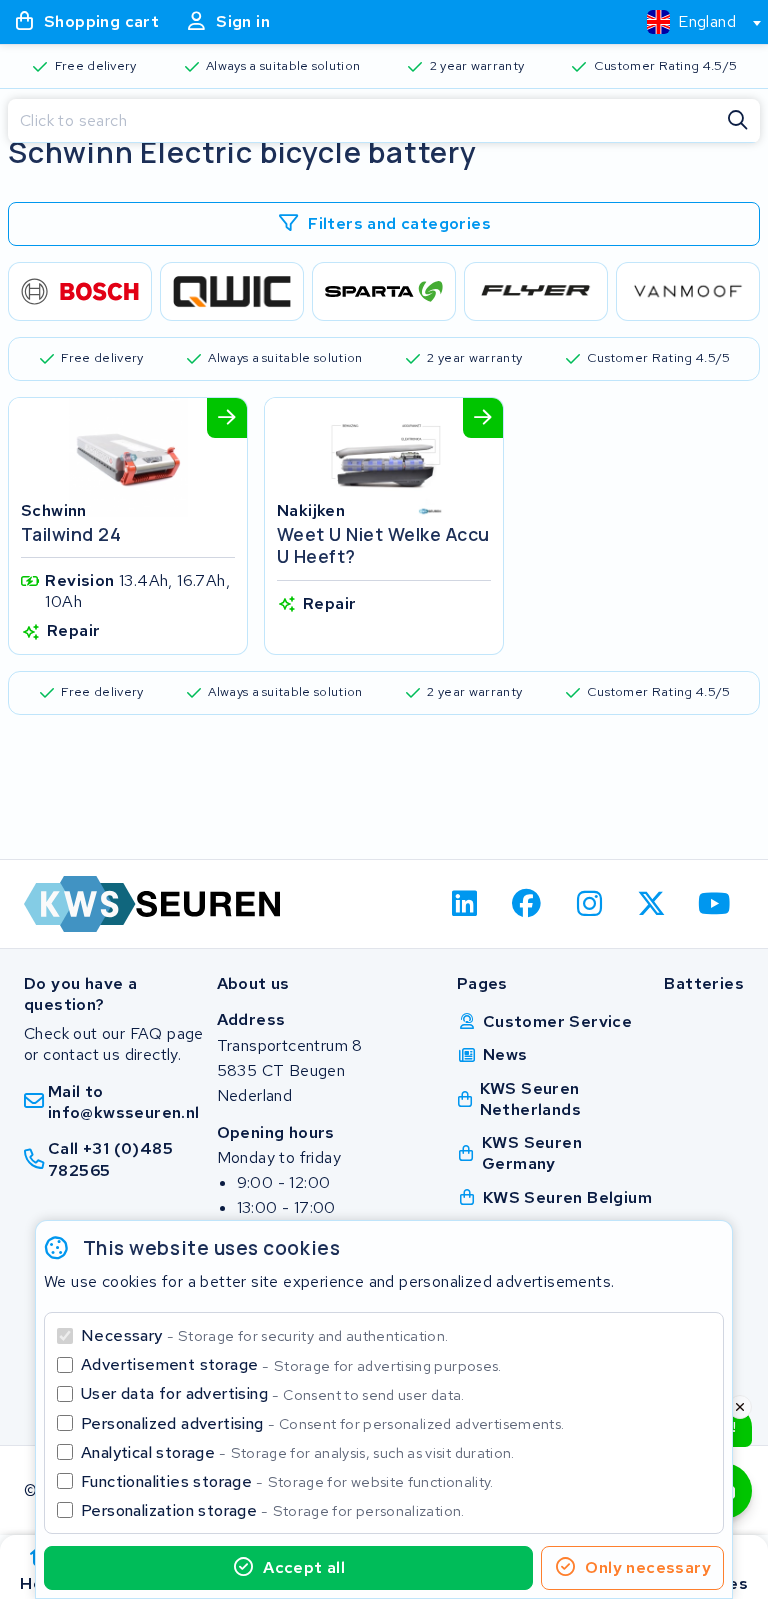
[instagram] (589, 904)
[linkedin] (464, 904)
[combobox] (695, 22)
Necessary (264, 1335)
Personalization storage (273, 1510)
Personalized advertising (322, 1423)
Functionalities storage (287, 1481)
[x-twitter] (652, 904)
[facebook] (527, 904)
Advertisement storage (291, 1364)
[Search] (738, 121)
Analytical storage (298, 1452)
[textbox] (691, 21)
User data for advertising (273, 1393)
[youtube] (714, 904)
